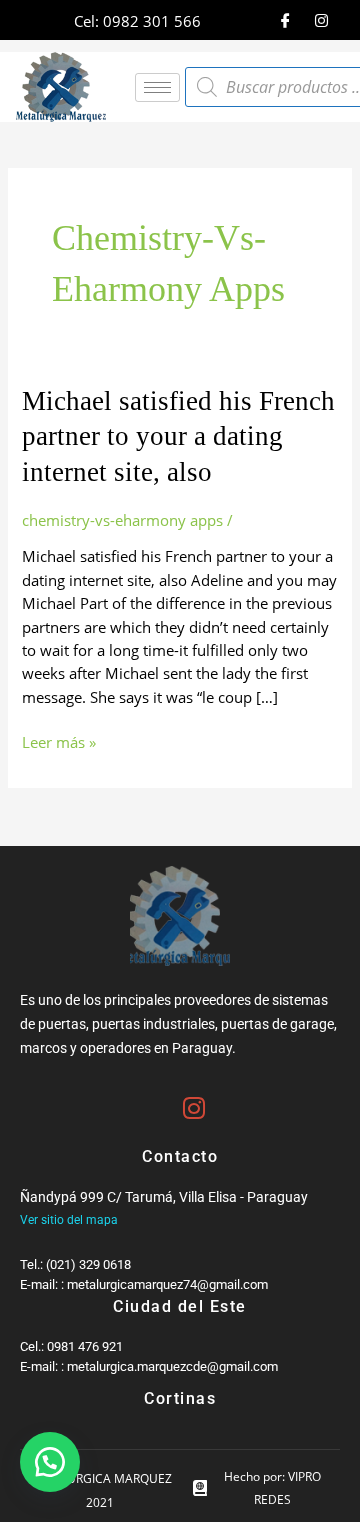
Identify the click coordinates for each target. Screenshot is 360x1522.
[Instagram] (321, 20)
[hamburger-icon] (157, 87)
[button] (50, 1462)
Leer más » (59, 741)
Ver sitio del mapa (69, 1220)
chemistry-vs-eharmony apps (122, 520)
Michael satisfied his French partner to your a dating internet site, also (178, 436)
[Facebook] (285, 20)
